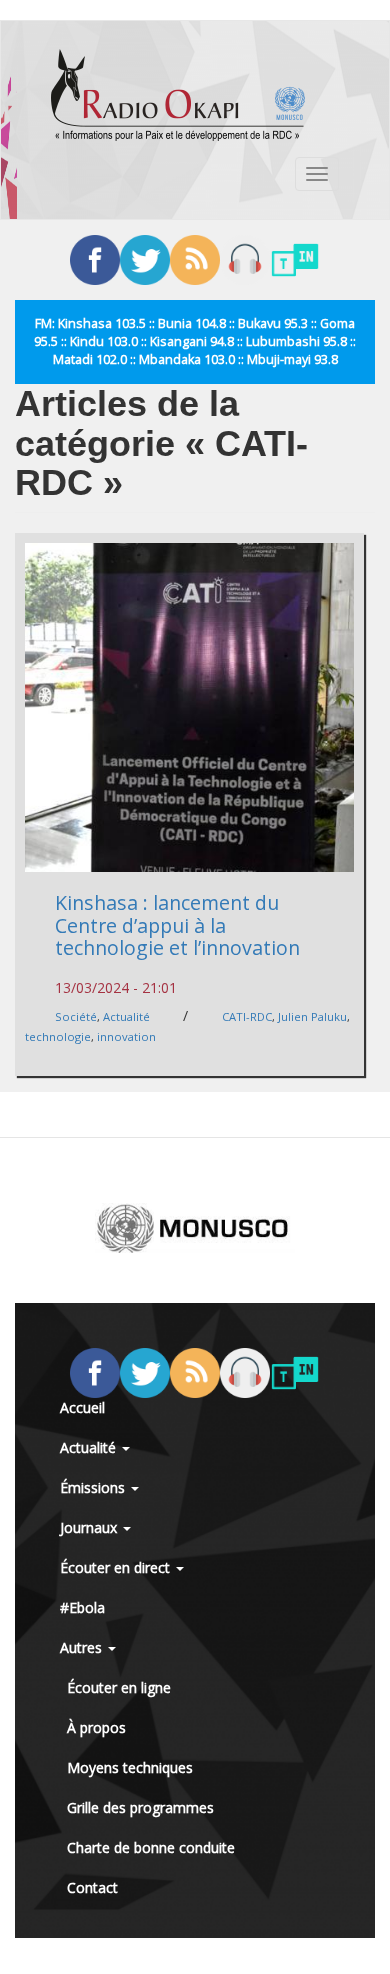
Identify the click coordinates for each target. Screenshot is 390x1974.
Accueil (82, 1407)
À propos (96, 1727)
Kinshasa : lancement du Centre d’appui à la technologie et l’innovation (177, 925)
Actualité (126, 1016)
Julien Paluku (312, 1016)
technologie (58, 1036)
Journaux (90, 1527)
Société (76, 1016)
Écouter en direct (117, 1567)
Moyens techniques (130, 1767)
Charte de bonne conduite (151, 1847)
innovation (126, 1036)
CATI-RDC (247, 1016)
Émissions (94, 1487)
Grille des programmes (140, 1807)
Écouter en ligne (119, 1687)
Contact (92, 1887)
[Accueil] (178, 95)
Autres (83, 1647)
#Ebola (82, 1607)
